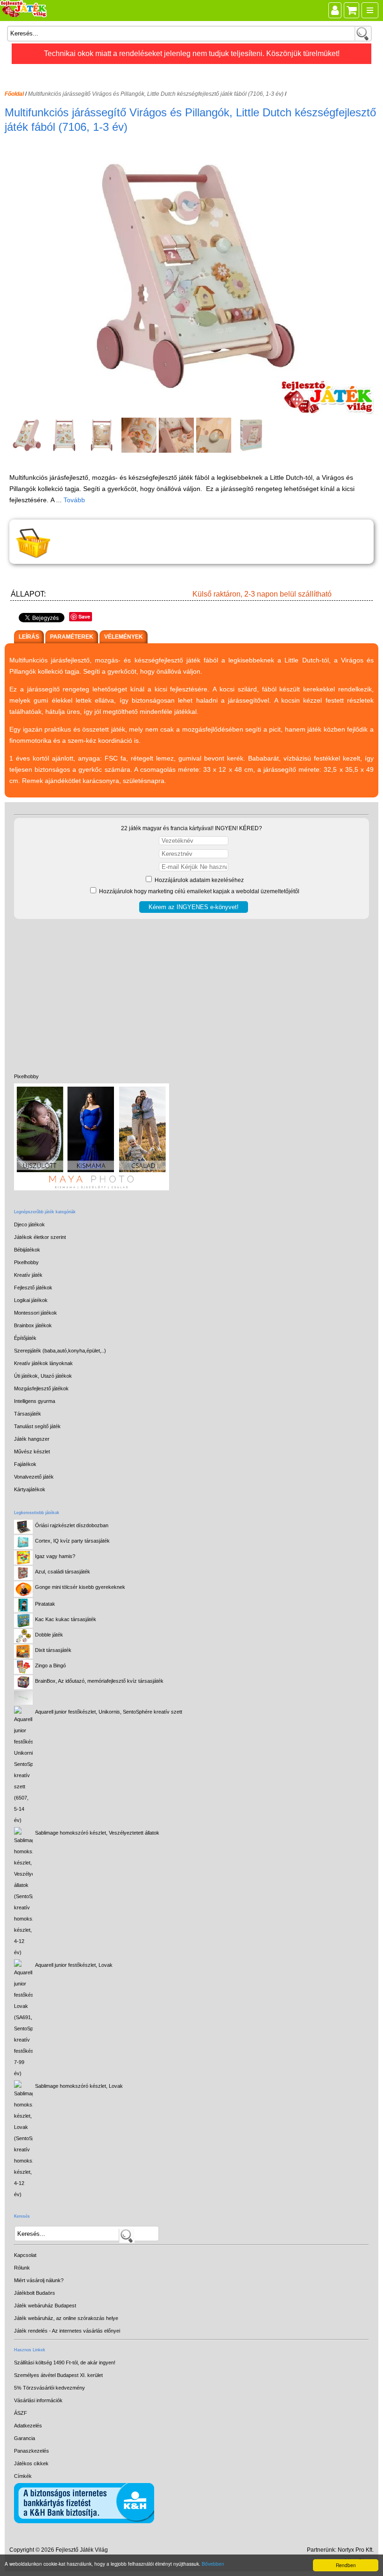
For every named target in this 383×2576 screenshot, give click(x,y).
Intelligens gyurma (35, 1401)
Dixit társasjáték (53, 1650)
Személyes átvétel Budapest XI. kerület (58, 2375)
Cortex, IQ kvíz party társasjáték (72, 1541)
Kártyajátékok (30, 1489)
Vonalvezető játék (34, 1477)
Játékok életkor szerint (40, 1237)
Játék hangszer (32, 1439)
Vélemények (124, 637)
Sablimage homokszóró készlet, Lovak (79, 2086)
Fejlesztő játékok (33, 1288)
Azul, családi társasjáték (63, 1572)
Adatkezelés (28, 2426)
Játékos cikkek (31, 2463)
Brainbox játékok (33, 1325)
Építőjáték (25, 1338)
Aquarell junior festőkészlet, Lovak (74, 1965)
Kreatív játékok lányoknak (43, 1363)
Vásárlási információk (38, 2400)
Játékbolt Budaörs (35, 2293)
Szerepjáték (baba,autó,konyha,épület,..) (60, 1351)
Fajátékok (25, 1464)
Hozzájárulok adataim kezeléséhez (199, 880)
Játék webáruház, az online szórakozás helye (66, 2318)
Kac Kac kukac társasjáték (66, 1619)
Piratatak (45, 1604)
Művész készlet (32, 1452)
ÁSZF (21, 2413)
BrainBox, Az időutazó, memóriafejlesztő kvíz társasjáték (99, 1681)
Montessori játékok (35, 1313)
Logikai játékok (31, 1300)
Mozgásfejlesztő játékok (41, 1388)
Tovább (74, 500)
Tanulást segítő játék (37, 1426)
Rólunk (22, 2268)
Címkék (23, 2476)
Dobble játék (49, 1635)
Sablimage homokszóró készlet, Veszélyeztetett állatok (97, 1833)
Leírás (29, 637)
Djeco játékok (29, 1224)
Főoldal (14, 94)
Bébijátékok (27, 1250)
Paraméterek (72, 637)
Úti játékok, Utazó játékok (43, 1376)
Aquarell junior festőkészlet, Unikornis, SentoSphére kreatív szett (109, 1712)
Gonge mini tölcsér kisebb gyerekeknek (80, 1587)
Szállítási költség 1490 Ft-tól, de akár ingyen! (65, 2363)
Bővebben (213, 2564)
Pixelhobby (26, 1076)
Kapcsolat (25, 2255)
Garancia (25, 2438)
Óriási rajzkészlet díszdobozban (72, 1525)
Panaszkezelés (32, 2451)
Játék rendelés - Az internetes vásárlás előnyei (67, 2331)
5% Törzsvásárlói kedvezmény (50, 2388)
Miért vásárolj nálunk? (39, 2280)
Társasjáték (28, 1414)
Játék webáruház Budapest (45, 2306)
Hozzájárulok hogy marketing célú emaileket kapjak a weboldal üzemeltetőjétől (199, 891)
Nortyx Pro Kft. (356, 2550)
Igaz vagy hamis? (55, 1556)
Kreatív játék (28, 1275)
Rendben (346, 2565)
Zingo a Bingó (50, 1665)
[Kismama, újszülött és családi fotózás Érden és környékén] (92, 1188)
